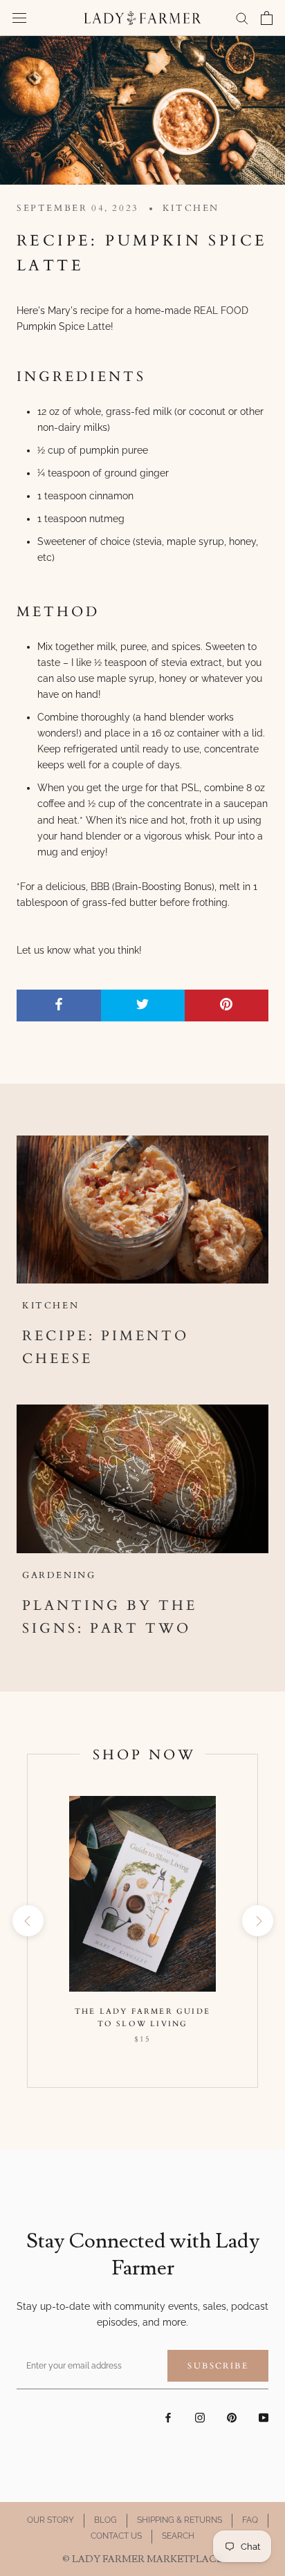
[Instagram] (200, 2417)
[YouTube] (264, 2417)
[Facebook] (168, 2417)
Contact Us (116, 2536)
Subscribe (218, 2366)
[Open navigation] (19, 18)
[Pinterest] (232, 2417)
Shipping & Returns (180, 2520)
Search (178, 2536)
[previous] (27, 1921)
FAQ (250, 2520)
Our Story (50, 2520)
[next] (257, 1921)
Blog (105, 2520)
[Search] (242, 18)
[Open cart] (267, 18)
